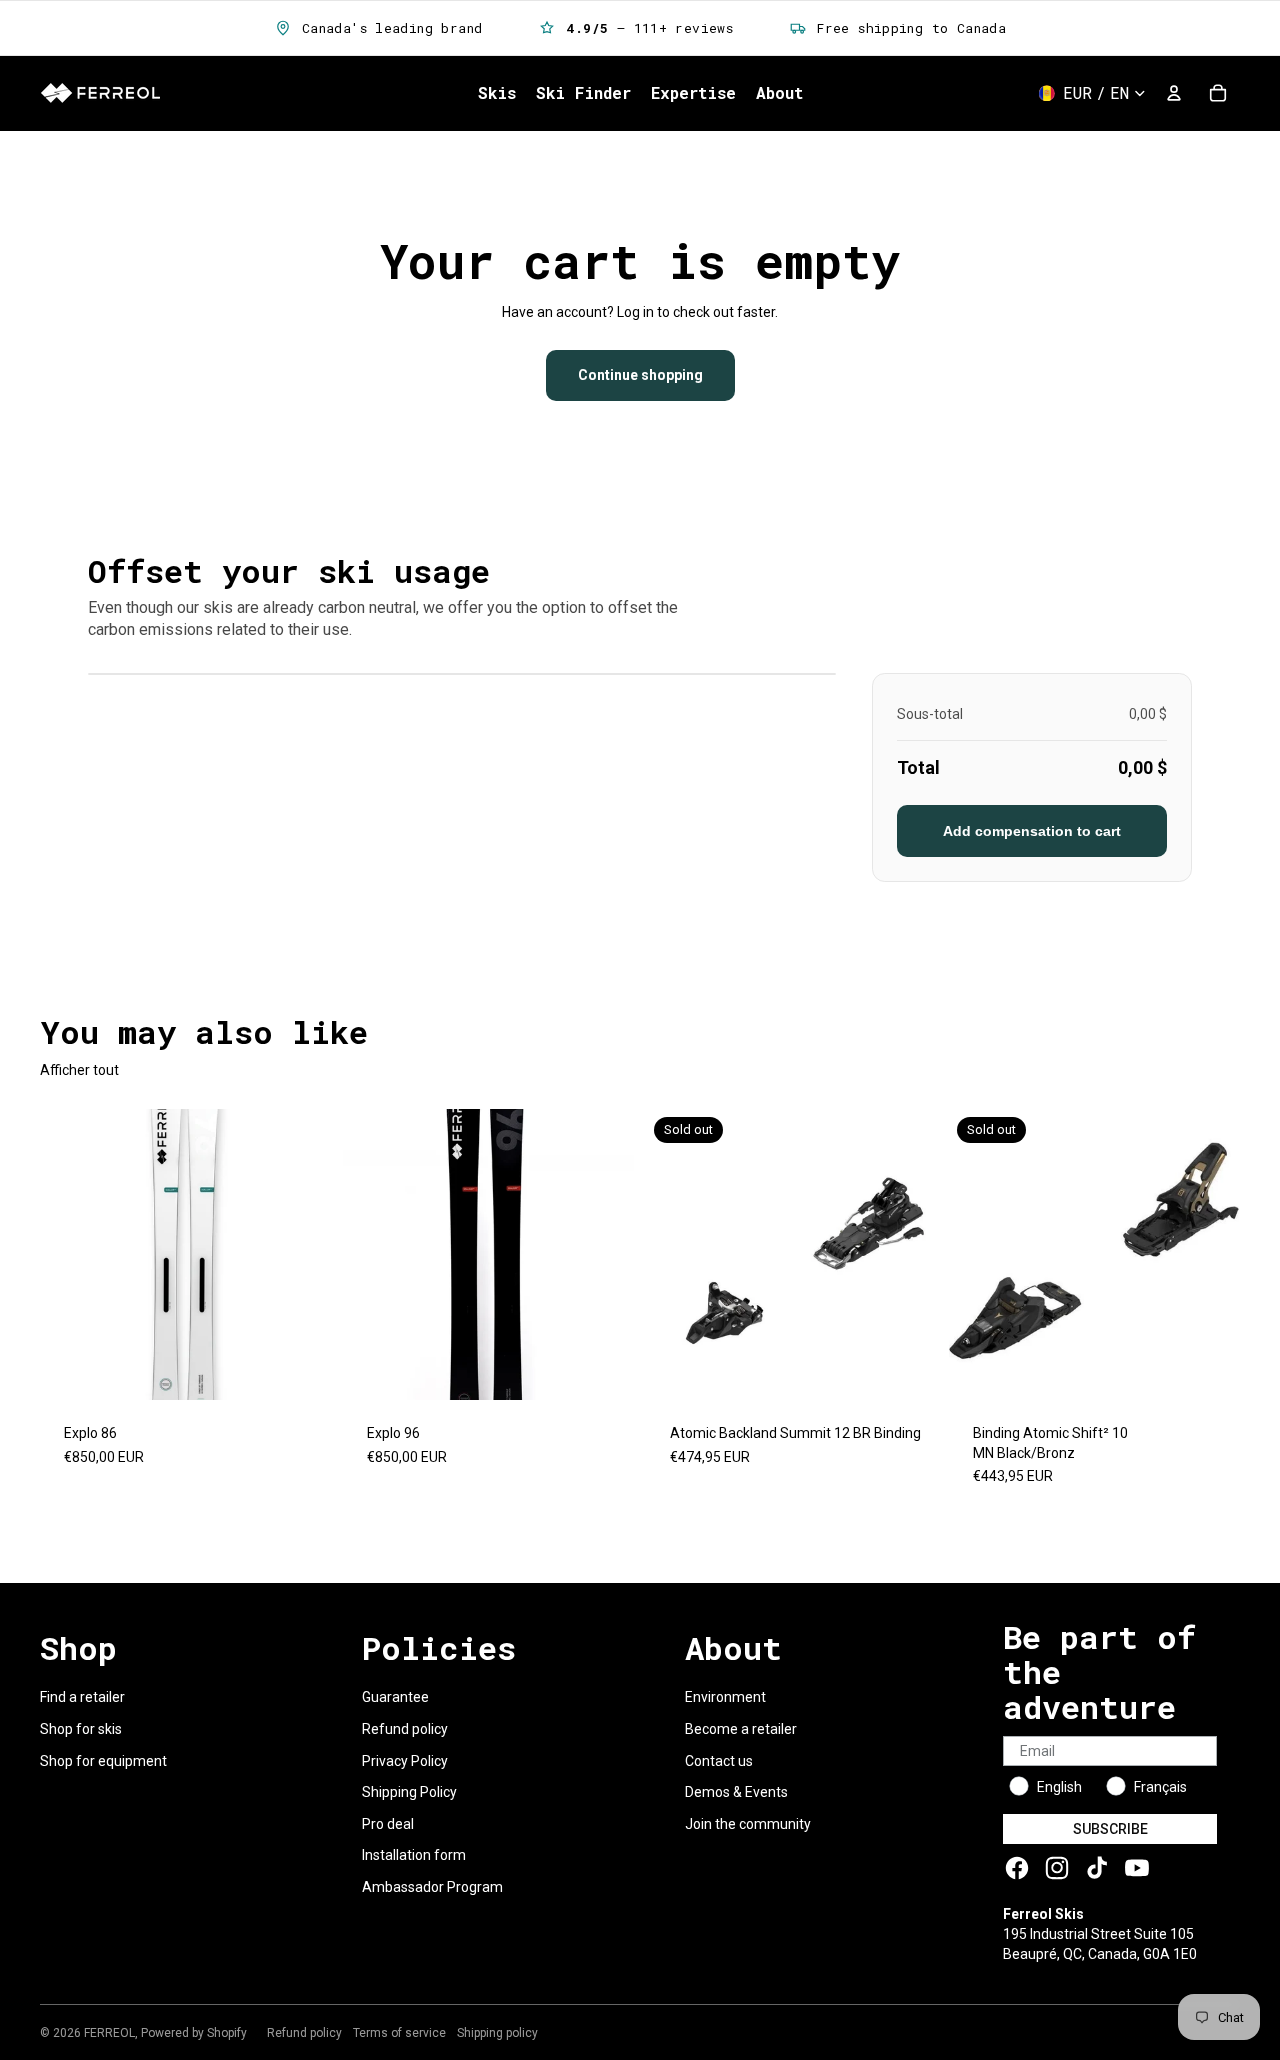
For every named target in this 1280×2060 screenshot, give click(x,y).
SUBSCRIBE (1110, 1829)
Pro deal (388, 1824)
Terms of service (399, 2033)
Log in (635, 312)
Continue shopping (640, 375)
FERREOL (109, 2033)
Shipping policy (497, 2033)
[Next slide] (301, 1254)
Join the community (748, 1824)
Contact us (719, 1761)
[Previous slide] (70, 1254)
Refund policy (405, 1729)
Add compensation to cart (1032, 831)
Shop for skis (81, 1729)
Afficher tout (79, 1070)
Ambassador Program (432, 1887)
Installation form (414, 1855)
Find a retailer (82, 1697)
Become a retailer (741, 1729)
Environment (725, 1697)
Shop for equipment (103, 1761)
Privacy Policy (405, 1761)
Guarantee (395, 1697)
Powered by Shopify (194, 2033)
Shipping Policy (409, 1792)
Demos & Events (736, 1792)
